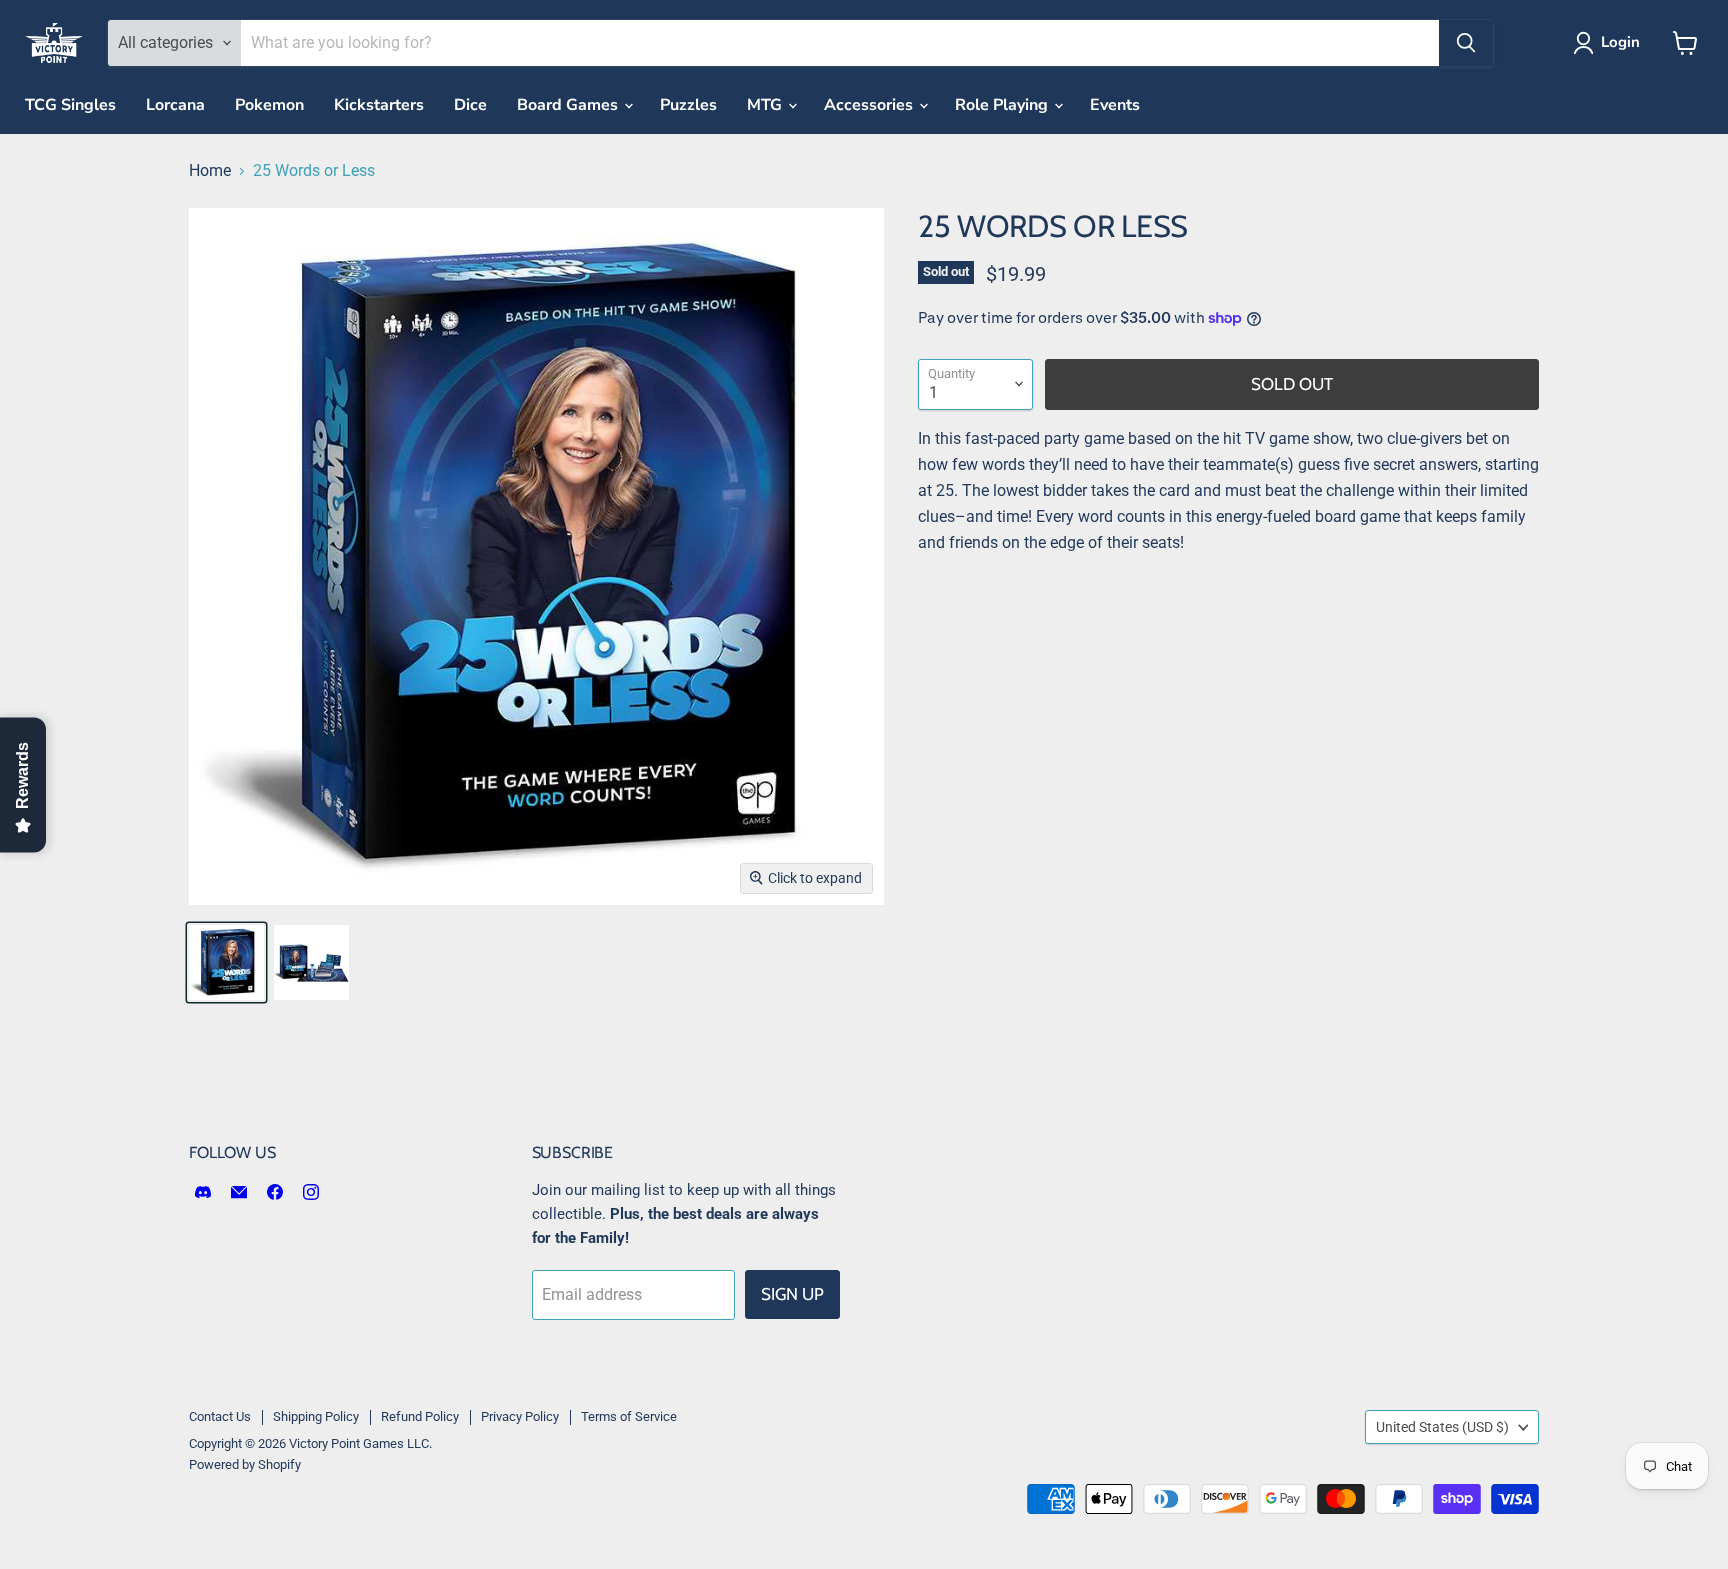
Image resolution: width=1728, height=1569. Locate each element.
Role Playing (1003, 105)
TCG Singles (70, 105)
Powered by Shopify (245, 1464)
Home (210, 171)
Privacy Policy (520, 1416)
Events (1115, 105)
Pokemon (269, 105)
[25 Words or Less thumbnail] (226, 962)
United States (1442, 1427)
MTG (766, 105)
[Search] (1466, 43)
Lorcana (175, 105)
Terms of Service (629, 1416)
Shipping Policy (316, 1416)
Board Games (569, 105)
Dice (470, 105)
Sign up (792, 1294)
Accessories (870, 105)
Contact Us (220, 1416)
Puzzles (688, 105)
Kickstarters (379, 105)
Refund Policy (420, 1416)
